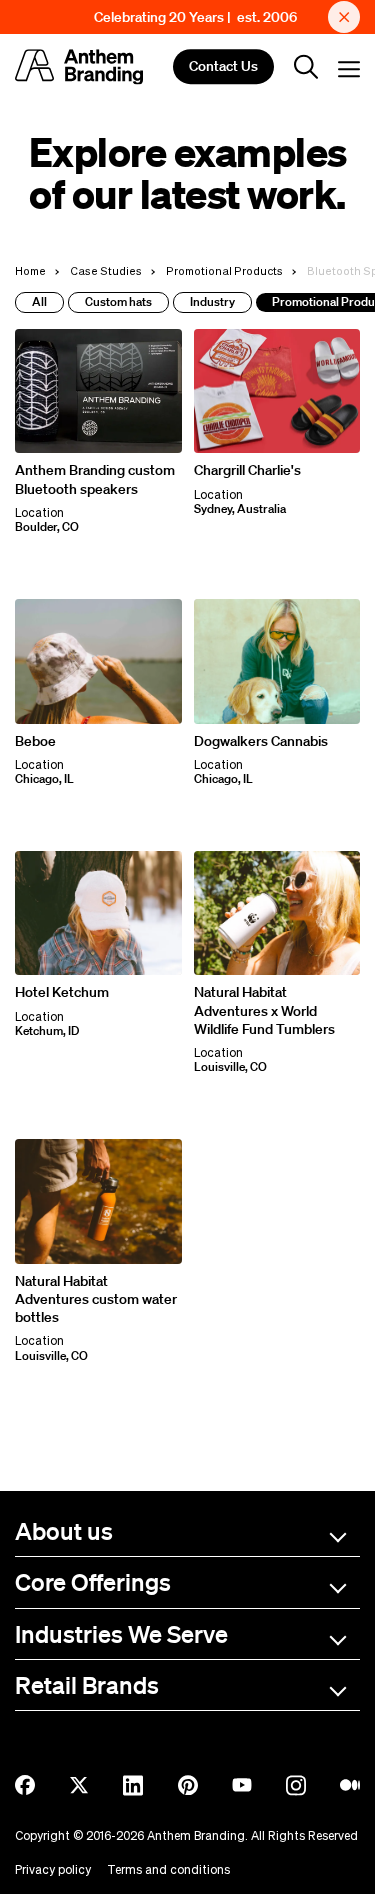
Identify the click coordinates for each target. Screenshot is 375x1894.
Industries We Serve (121, 1633)
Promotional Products (224, 270)
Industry (212, 301)
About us (64, 1530)
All (39, 301)
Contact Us (223, 67)
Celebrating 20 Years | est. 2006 (195, 17)
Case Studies (106, 270)
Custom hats (118, 301)
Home (30, 270)
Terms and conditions (168, 1869)
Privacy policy (53, 1869)
